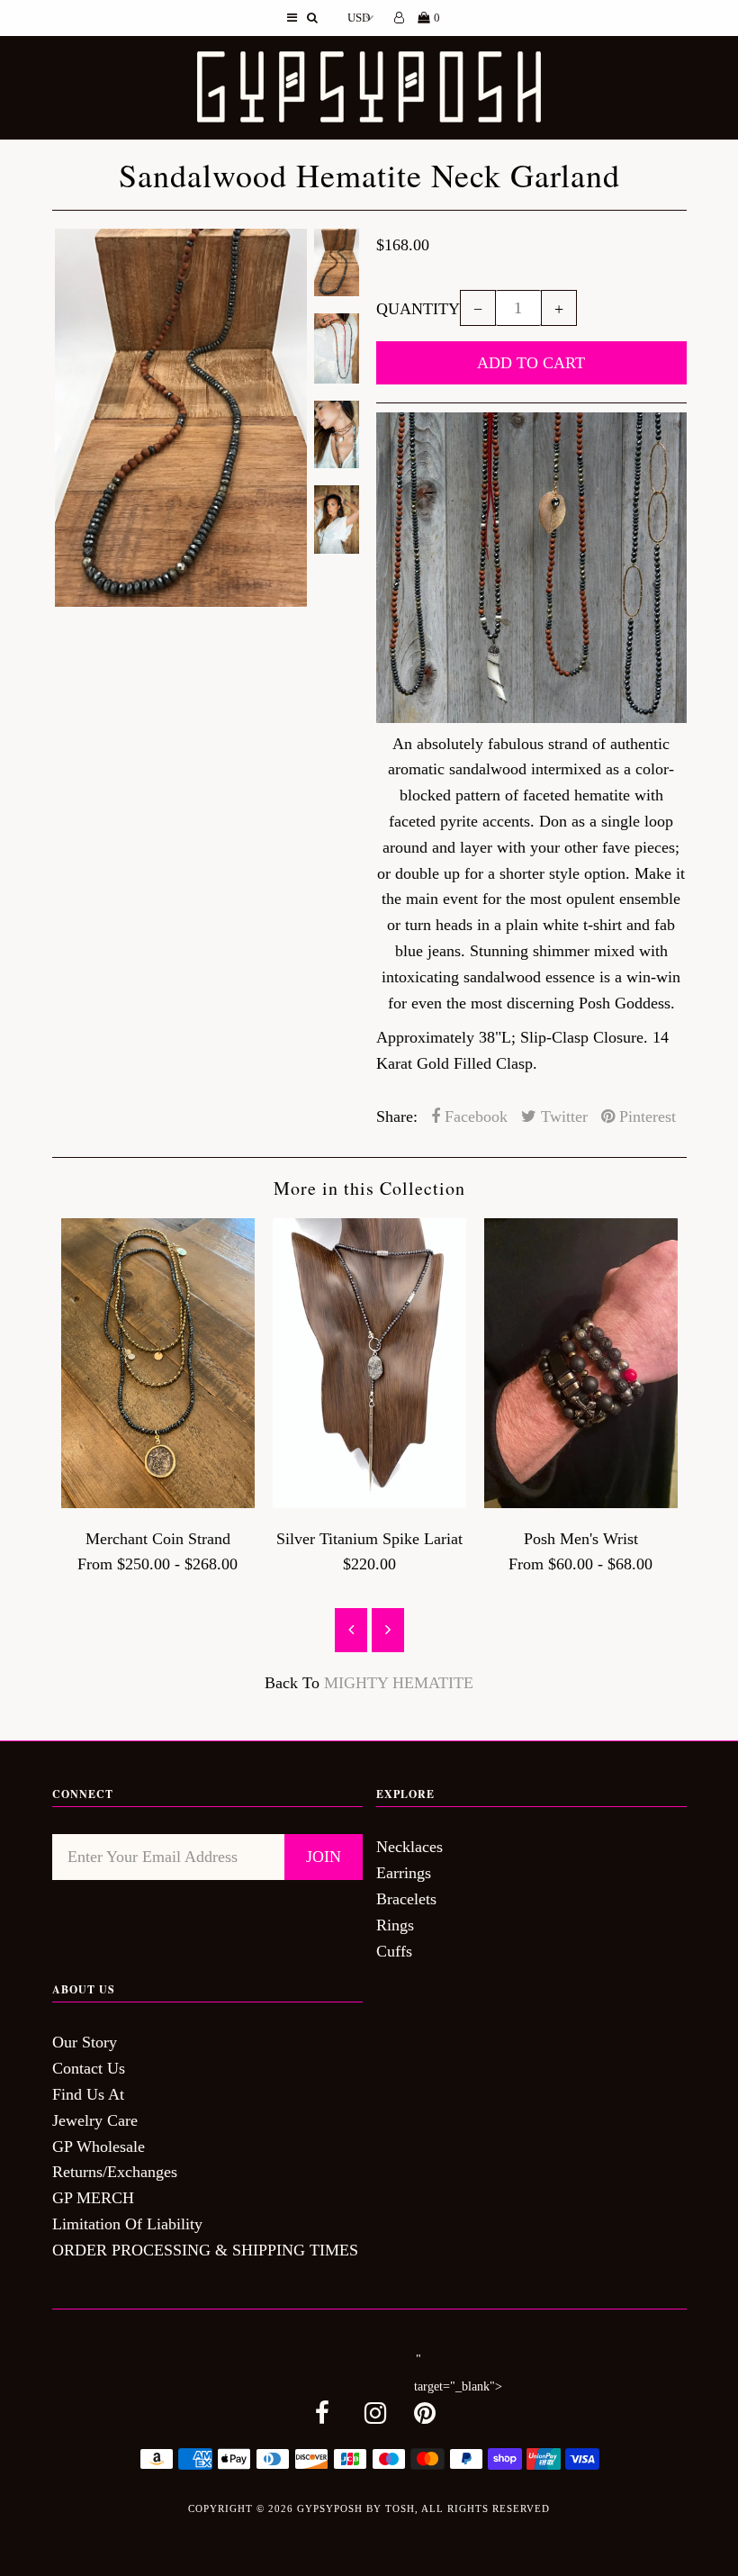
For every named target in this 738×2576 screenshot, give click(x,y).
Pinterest (645, 1116)
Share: (397, 1116)
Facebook (474, 1116)
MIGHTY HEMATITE (399, 1683)
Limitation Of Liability (127, 2224)
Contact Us (89, 2068)
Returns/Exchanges (115, 2172)
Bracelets (406, 1899)
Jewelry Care (95, 2120)
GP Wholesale (99, 2147)
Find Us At (88, 2094)
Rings (395, 1925)
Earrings (404, 1873)
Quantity (418, 309)
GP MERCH (93, 2198)
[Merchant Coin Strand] (158, 1503)
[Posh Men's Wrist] (581, 1503)
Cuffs (394, 1951)
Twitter (562, 1116)
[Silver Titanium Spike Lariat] (369, 1503)
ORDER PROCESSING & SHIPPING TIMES (205, 2250)
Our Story (85, 2042)
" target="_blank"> (458, 2373)
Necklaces (409, 1847)
